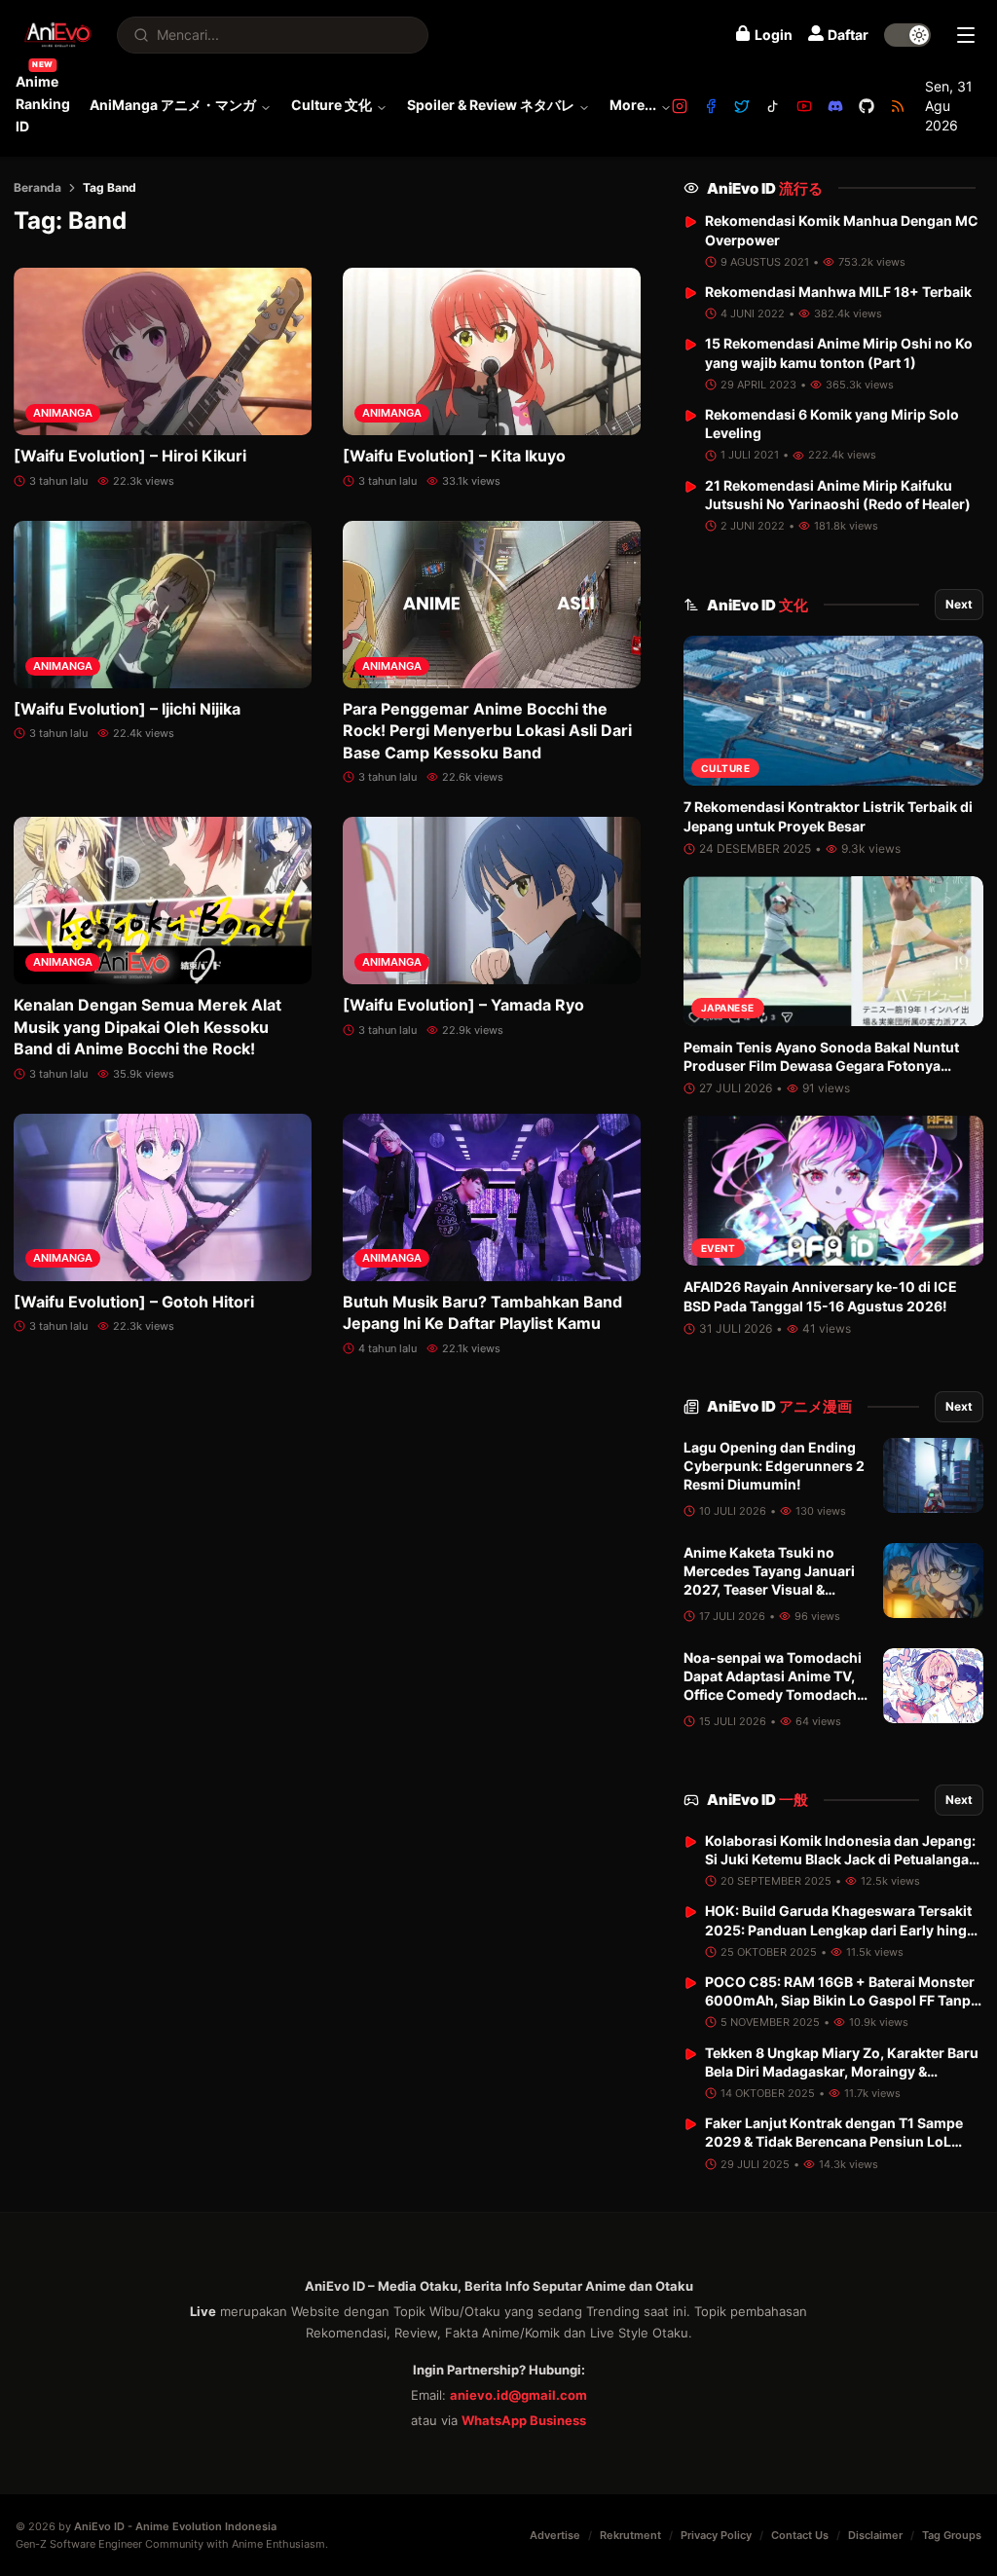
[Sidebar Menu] (966, 35)
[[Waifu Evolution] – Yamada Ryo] (492, 901)
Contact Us (800, 2535)
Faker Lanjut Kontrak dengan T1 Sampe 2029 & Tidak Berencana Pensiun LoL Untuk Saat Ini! (834, 2142)
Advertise (555, 2535)
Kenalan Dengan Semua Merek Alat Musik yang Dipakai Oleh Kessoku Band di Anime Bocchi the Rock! (148, 1027)
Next (959, 604)
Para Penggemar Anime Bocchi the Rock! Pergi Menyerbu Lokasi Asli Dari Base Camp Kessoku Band (487, 731)
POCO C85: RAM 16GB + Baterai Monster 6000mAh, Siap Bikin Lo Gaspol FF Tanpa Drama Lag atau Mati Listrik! (842, 2001)
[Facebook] (711, 106)
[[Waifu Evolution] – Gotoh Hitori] (163, 1197)
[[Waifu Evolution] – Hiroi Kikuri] (163, 351)
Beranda (37, 187)
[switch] (907, 35)
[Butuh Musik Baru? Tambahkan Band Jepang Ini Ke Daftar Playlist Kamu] (492, 1197)
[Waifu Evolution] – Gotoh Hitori (134, 1302)
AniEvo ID (765, 188)
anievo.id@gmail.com (518, 2395)
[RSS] (898, 106)
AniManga (63, 413)
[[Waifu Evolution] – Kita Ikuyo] (492, 351)
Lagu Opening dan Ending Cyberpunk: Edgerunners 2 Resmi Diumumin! (774, 1466)
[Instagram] (680, 106)
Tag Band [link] (110, 187)
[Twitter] (742, 106)
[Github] (867, 106)
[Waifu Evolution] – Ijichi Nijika (127, 709)
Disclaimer (875, 2535)
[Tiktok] (773, 106)
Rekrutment (630, 2535)
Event (719, 1248)
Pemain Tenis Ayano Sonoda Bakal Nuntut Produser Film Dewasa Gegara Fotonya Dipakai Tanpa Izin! (821, 1066)
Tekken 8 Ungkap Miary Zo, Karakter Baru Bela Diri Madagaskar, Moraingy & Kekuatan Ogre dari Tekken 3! (842, 2072)
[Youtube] (804, 106)
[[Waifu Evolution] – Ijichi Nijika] (163, 605)
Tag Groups (952, 2535)
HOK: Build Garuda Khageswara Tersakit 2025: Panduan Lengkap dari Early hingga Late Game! (844, 1930)
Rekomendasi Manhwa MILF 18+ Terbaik (838, 292)
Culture (726, 768)
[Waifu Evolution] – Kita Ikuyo (454, 456)
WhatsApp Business (524, 2420)
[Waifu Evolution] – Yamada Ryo (463, 1005)
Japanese (728, 1008)
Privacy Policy (716, 2535)
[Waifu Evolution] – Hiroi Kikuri (130, 456)
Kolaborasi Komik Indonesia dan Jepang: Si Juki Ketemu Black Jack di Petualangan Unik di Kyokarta (841, 1859)
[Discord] (835, 106)
